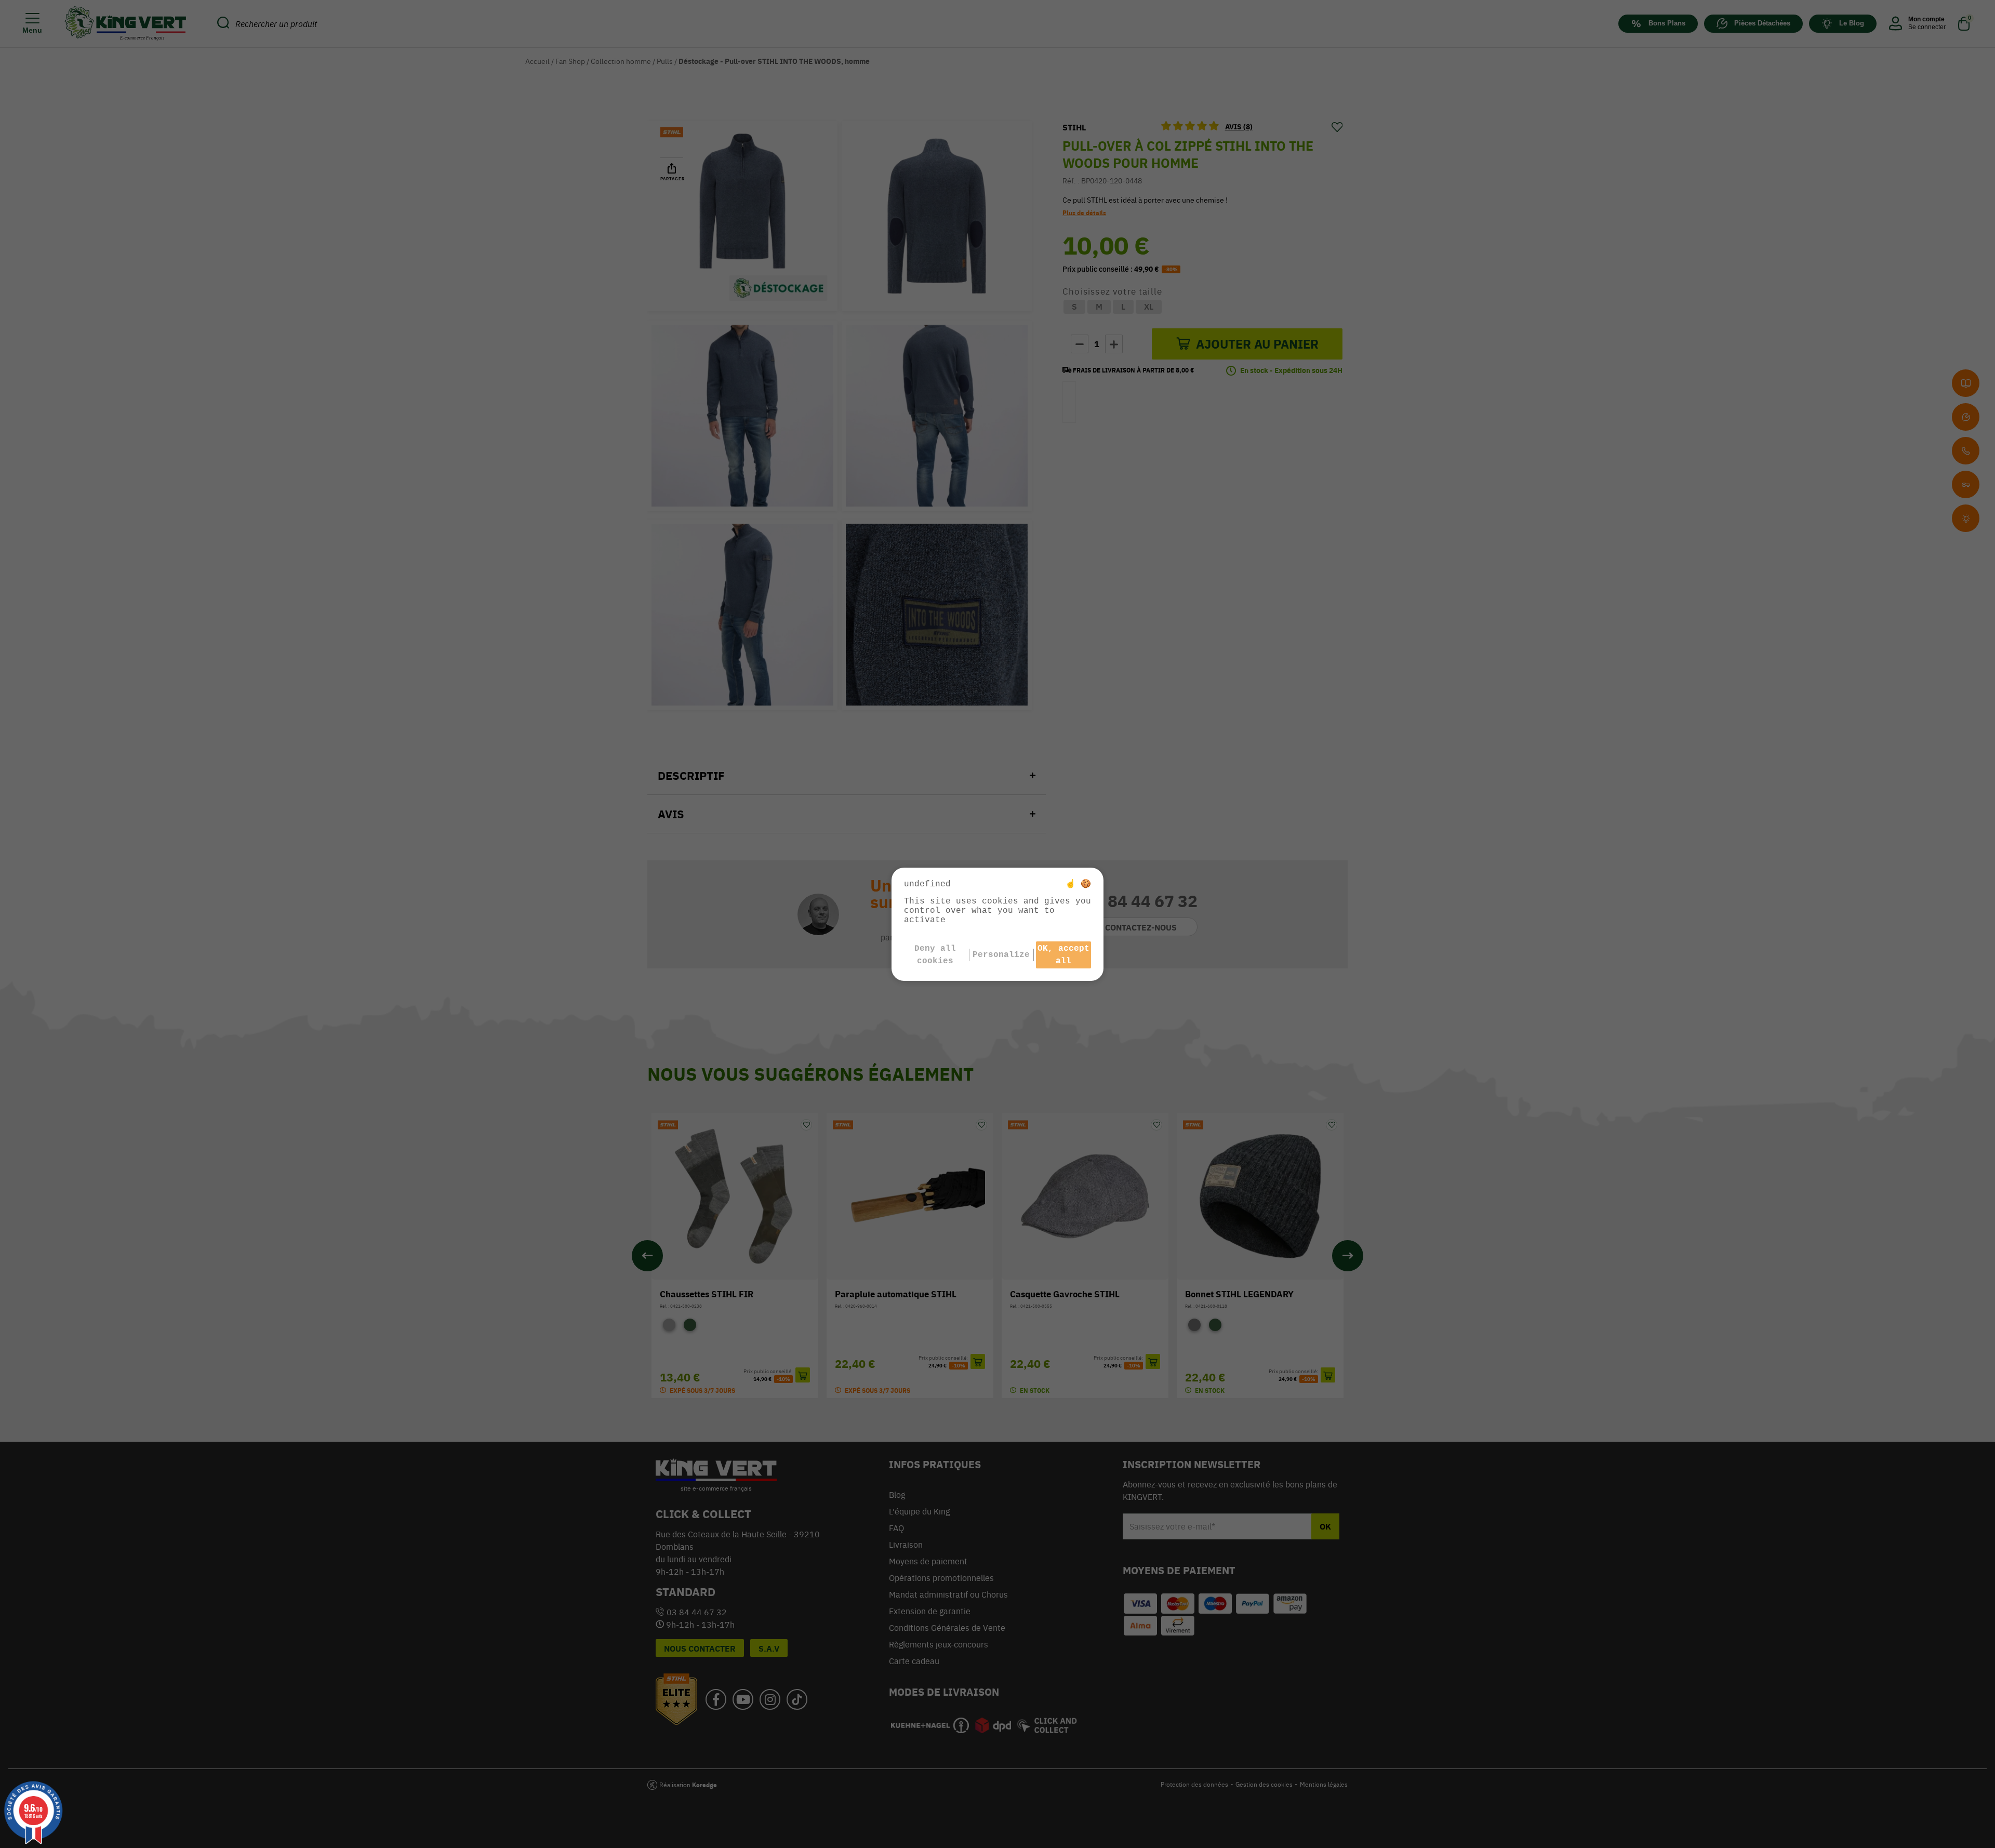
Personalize (1001, 955)
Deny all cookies (935, 955)
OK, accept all (1063, 955)
